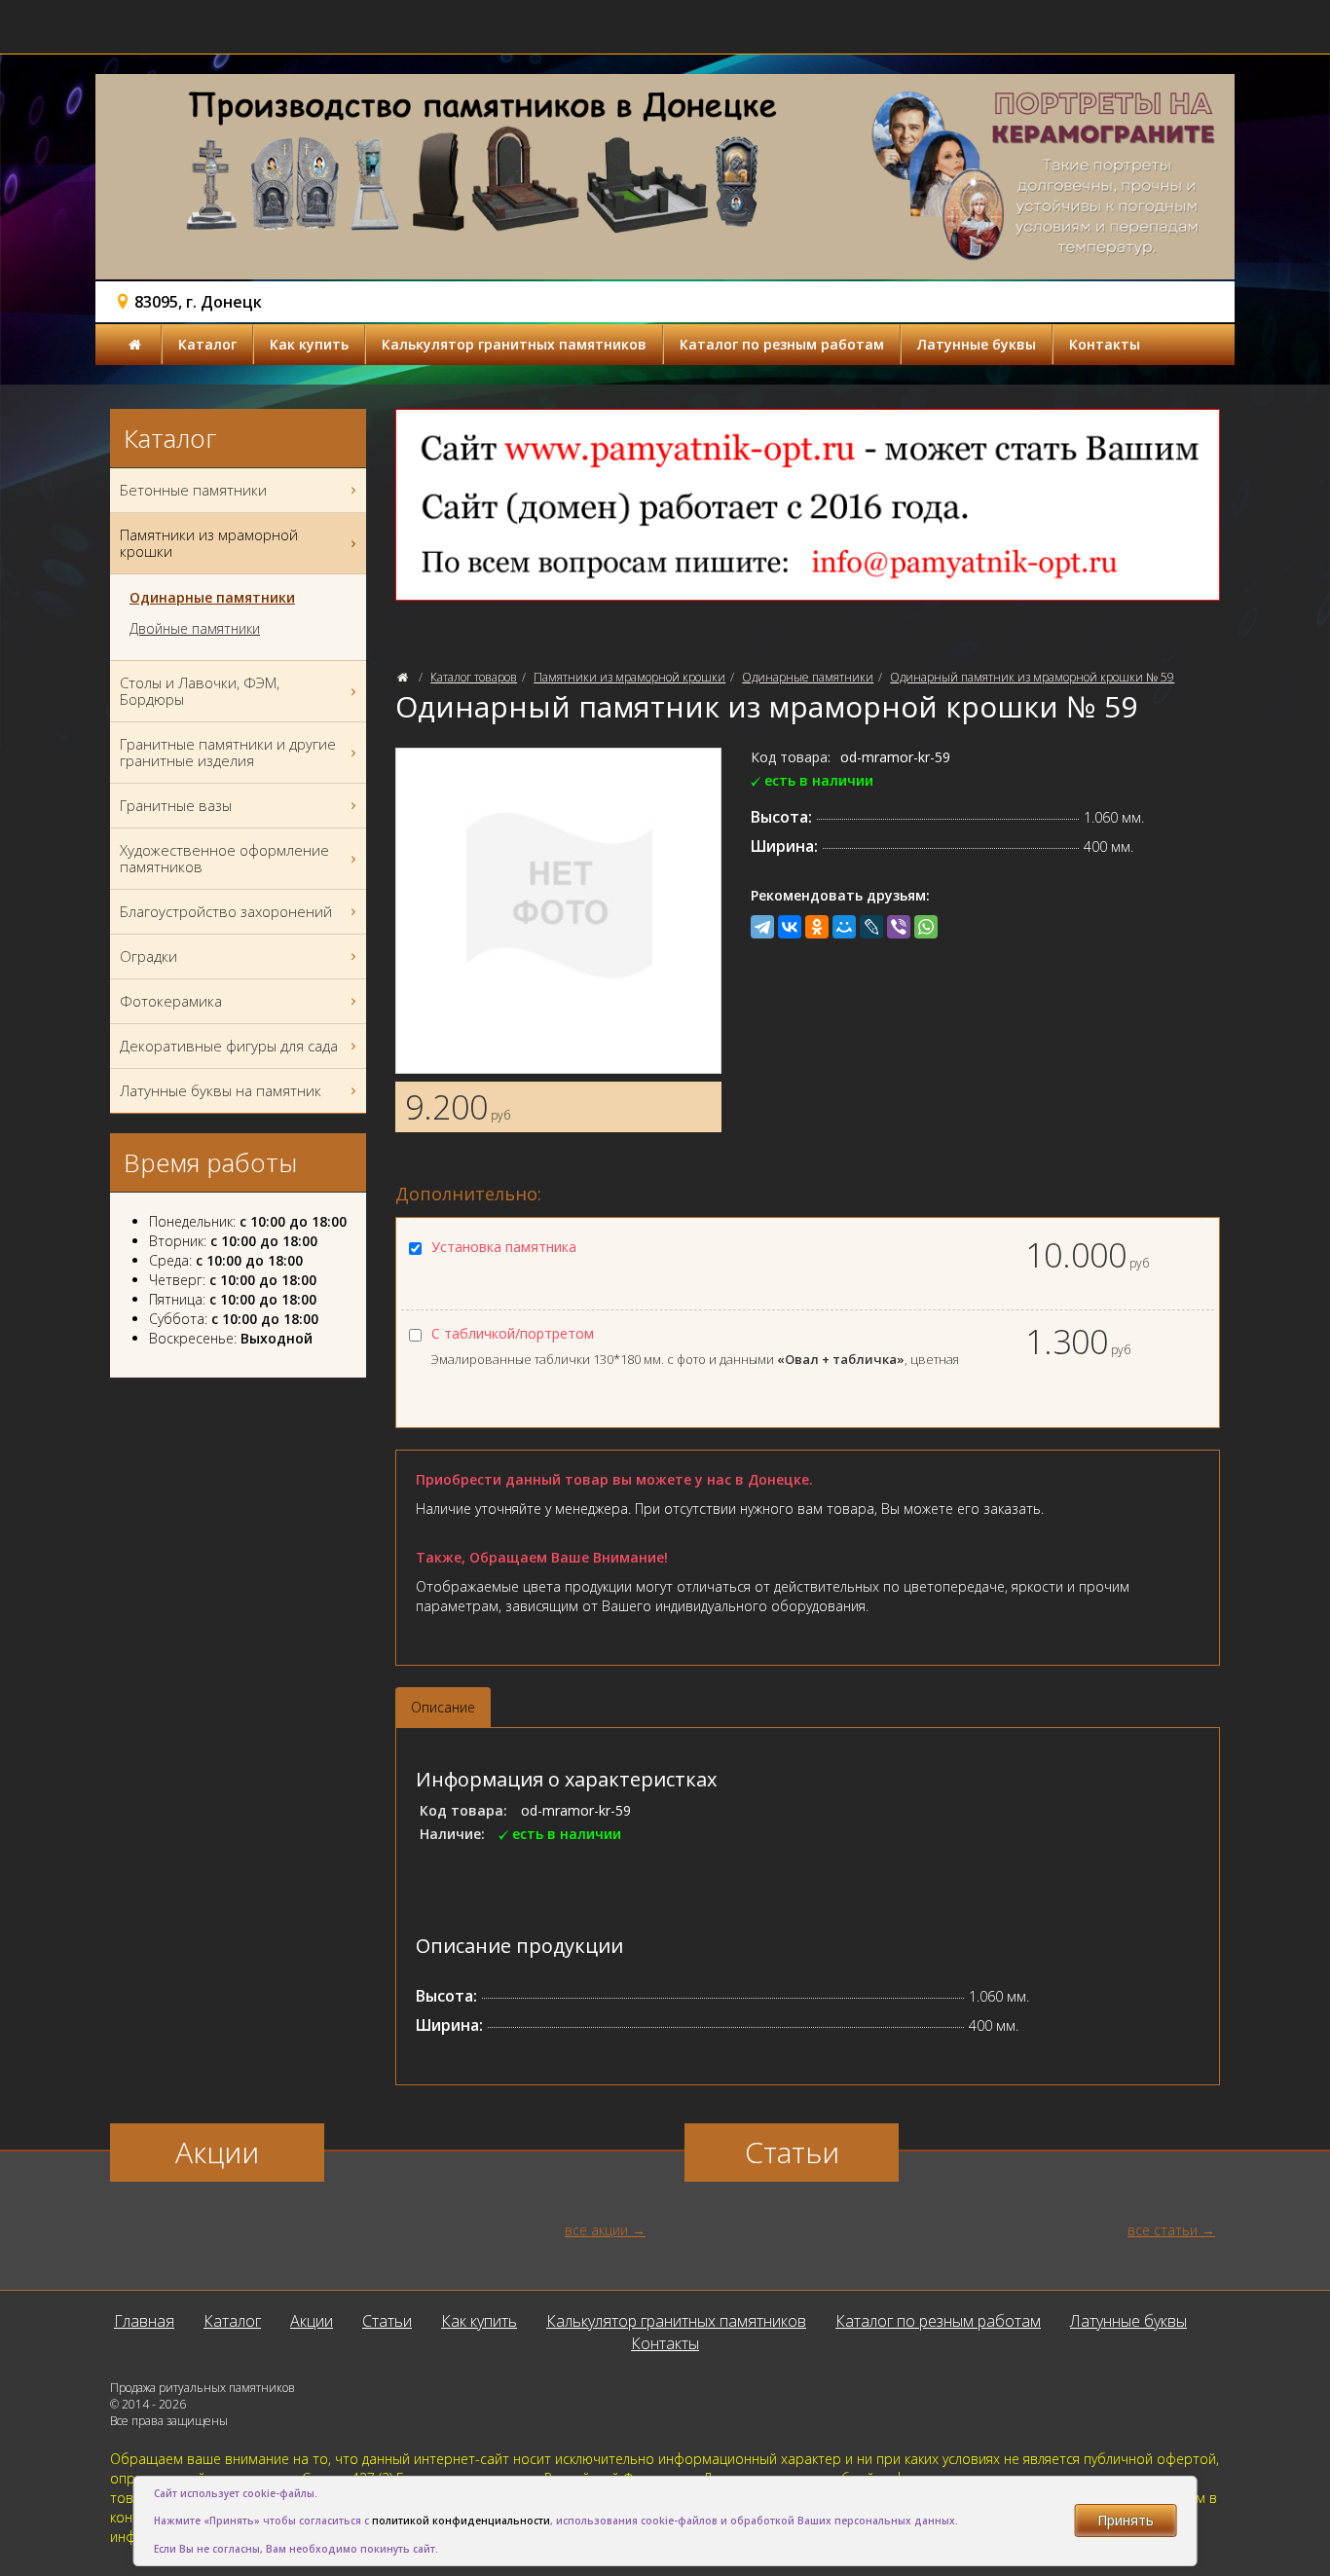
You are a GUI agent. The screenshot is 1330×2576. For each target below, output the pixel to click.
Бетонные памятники (193, 490)
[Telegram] (762, 927)
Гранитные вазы (176, 805)
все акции (596, 2230)
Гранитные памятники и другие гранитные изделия (228, 752)
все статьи (1163, 2230)
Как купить (309, 344)
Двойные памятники (195, 629)
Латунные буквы (977, 344)
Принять (1126, 2520)
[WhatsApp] (926, 927)
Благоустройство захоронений (226, 911)
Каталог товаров (474, 677)
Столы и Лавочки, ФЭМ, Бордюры (200, 691)
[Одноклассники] (817, 927)
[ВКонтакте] (790, 927)
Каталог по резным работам (782, 344)
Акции (312, 2321)
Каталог (207, 344)
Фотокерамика (171, 1001)
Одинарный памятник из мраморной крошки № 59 (1032, 677)
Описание (443, 1707)
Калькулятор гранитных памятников (514, 344)
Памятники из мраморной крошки (629, 677)
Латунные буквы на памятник (221, 1090)
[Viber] (899, 927)
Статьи (387, 2321)
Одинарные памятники (808, 677)
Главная (144, 2321)
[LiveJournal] (871, 927)
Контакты (1105, 344)
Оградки (148, 956)
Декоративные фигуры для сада (229, 1046)
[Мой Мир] (844, 927)
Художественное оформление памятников (224, 858)
